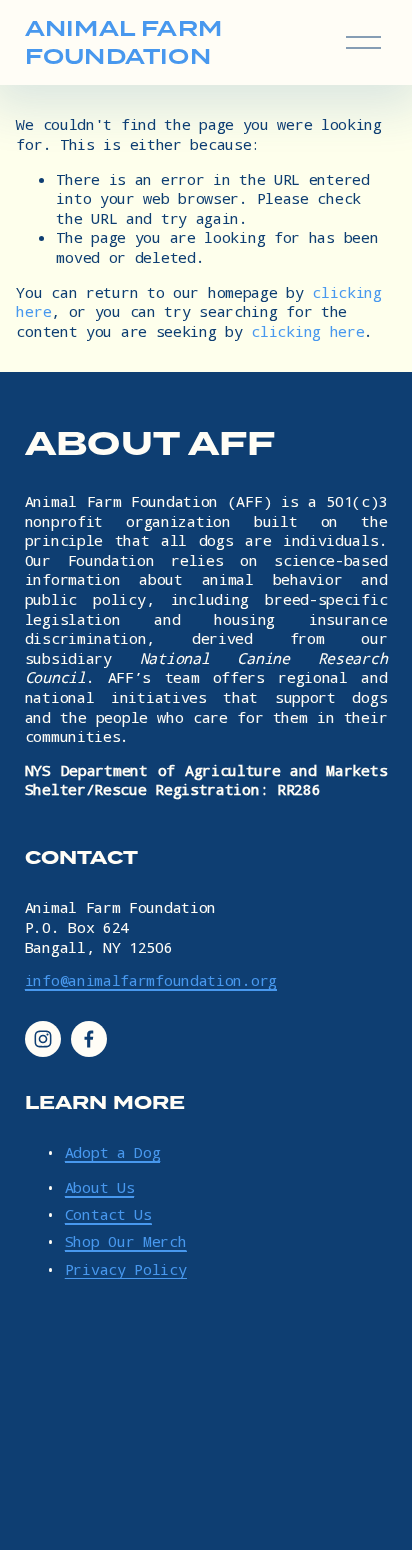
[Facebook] (89, 1039)
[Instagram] (43, 1039)
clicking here (307, 331)
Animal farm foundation (123, 42)
